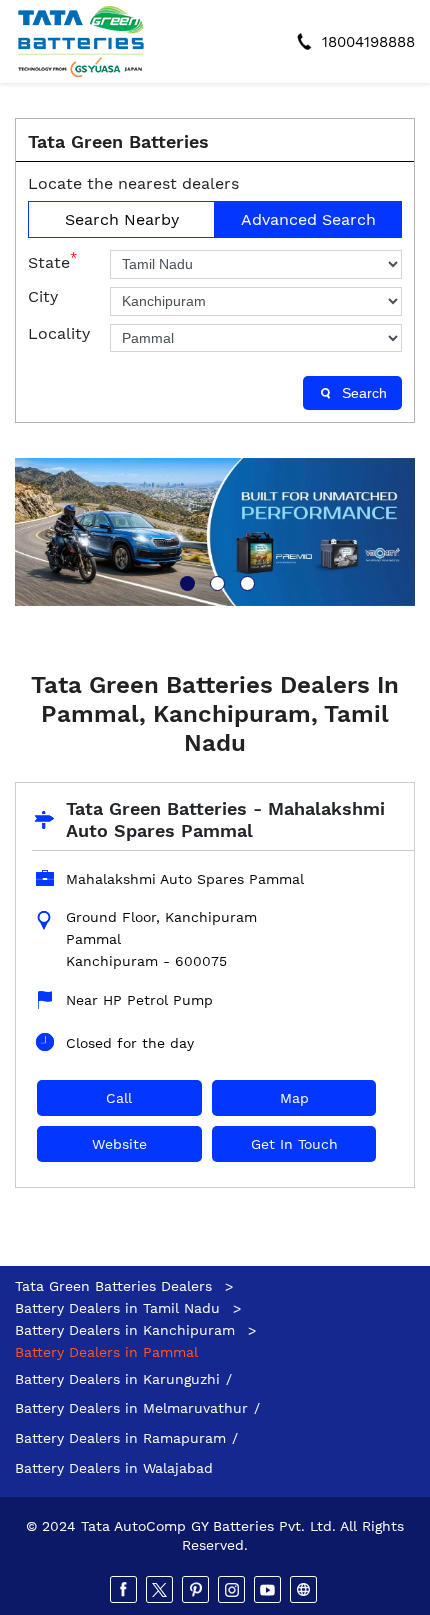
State (52, 261)
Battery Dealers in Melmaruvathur (131, 1408)
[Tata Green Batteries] (81, 41)
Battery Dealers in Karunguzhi (117, 1379)
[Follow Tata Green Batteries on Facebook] (125, 1590)
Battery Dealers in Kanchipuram (125, 1330)
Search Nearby (122, 219)
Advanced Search (308, 219)
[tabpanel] (215, 532)
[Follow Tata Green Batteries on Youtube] (269, 1590)
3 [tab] (245, 581)
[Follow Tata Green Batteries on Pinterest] (197, 1590)
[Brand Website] (305, 1590)
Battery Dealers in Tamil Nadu (117, 1308)
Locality (59, 333)
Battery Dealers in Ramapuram (120, 1438)
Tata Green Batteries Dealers (116, 1286)
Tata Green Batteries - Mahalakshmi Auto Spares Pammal (225, 819)
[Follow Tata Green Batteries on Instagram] (233, 1590)
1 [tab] (185, 581)
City (43, 296)
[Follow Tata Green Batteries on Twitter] (161, 1590)
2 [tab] (215, 581)
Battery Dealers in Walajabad (114, 1468)
